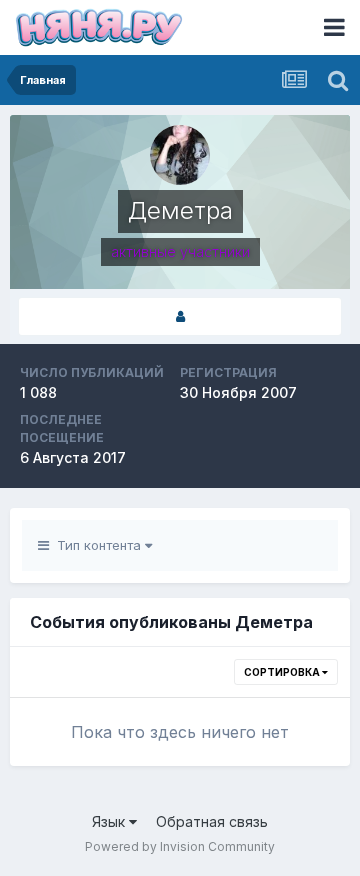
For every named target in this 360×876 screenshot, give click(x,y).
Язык (110, 821)
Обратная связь (212, 821)
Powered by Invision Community (180, 846)
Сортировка (283, 672)
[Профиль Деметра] (180, 316)
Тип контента (97, 545)
